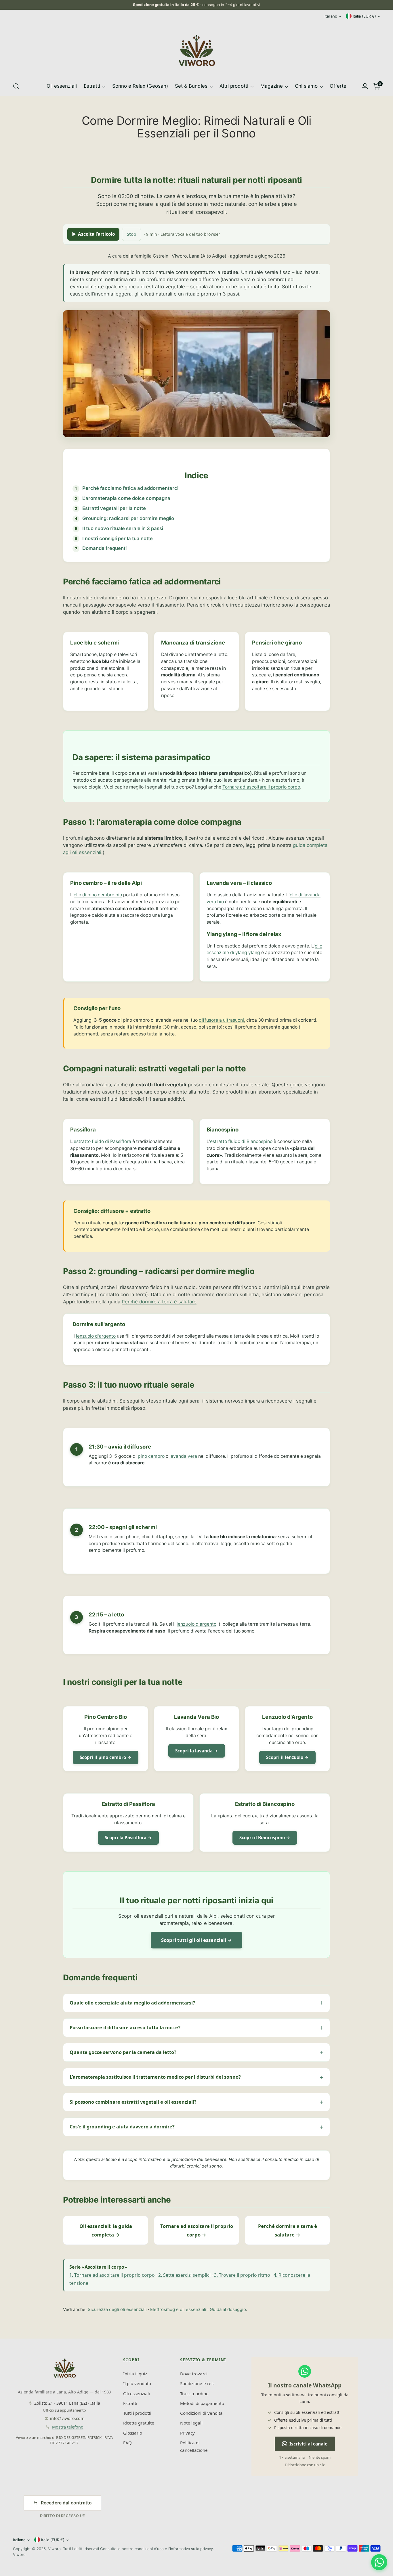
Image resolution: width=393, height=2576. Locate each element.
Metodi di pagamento (202, 2403)
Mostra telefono (68, 2427)
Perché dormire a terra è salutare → (288, 2230)
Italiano (331, 16)
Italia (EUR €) (364, 16)
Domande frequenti (104, 548)
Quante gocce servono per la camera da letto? (123, 2052)
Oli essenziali (137, 2393)
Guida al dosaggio (228, 2309)
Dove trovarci (194, 2374)
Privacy (187, 2433)
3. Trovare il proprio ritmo (242, 2275)
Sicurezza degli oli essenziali (117, 2309)
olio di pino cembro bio (98, 895)
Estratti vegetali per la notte (114, 508)
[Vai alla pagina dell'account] (365, 86)
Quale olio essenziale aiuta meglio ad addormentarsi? (132, 2003)
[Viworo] (197, 51)
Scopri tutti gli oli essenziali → (197, 1940)
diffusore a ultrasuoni (221, 1020)
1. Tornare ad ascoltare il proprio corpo (112, 2275)
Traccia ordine (194, 2393)
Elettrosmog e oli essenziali (178, 2309)
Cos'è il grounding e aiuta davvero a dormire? (122, 2127)
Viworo (54, 2549)
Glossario (133, 2433)
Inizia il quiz (135, 2374)
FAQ (127, 2443)
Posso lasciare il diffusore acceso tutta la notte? (125, 2028)
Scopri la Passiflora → (128, 1837)
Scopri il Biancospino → (265, 1837)
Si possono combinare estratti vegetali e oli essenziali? (133, 2102)
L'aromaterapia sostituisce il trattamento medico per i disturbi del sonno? (155, 2077)
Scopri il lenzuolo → (287, 1757)
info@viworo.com (67, 2418)
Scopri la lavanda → (197, 1751)
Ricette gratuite (139, 2423)
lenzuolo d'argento (96, 1336)
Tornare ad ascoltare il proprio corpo (261, 787)
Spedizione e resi (197, 2383)
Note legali (191, 2423)
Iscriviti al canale (308, 2444)
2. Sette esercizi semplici (184, 2275)
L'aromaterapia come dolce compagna (126, 498)
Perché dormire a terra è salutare (159, 1302)
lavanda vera (183, 1456)
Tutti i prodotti (137, 2413)
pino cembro (151, 1456)
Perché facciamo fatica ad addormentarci (130, 488)
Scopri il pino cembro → (106, 1757)
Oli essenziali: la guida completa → (106, 2230)
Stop (131, 234)
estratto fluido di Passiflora (102, 1141)
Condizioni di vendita (201, 2413)
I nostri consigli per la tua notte (118, 538)
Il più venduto (137, 2383)
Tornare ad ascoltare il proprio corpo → (197, 2230)
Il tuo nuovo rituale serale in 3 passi (123, 528)
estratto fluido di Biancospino (241, 1141)
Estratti (130, 2403)
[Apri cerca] (16, 86)
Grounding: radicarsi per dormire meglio (128, 518)
